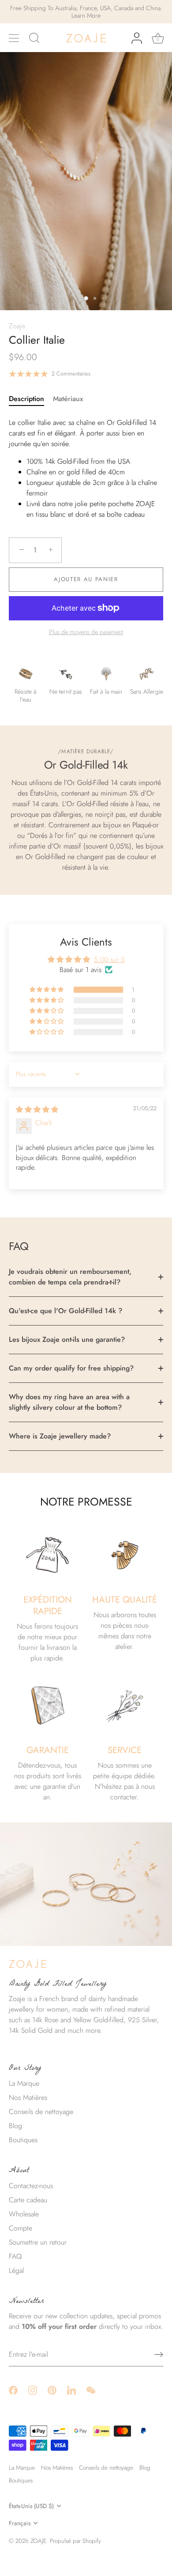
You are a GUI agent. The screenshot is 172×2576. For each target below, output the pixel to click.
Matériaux (68, 399)
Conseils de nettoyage (41, 2112)
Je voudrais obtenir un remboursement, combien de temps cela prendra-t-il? (70, 1277)
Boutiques (23, 2140)
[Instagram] (33, 2389)
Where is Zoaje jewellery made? (60, 1436)
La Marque (24, 2083)
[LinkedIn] (71, 2389)
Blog (15, 2126)
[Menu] (14, 38)
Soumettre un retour (38, 2242)
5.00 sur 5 (109, 959)
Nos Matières (28, 2097)
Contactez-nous (31, 2186)
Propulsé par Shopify (75, 2541)
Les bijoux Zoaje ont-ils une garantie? (67, 1339)
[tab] (31, 399)
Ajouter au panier (86, 579)
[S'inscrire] (159, 2354)
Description (26, 399)
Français (20, 2523)
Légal (16, 2270)
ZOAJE (38, 2541)
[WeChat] (91, 2389)
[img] (37, 1110)
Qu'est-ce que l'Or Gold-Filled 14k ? (65, 1311)
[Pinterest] (52, 2389)
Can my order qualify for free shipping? (71, 1368)
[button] (47, 990)
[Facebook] (13, 2389)
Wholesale (24, 2214)
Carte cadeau (28, 2200)
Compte (21, 2228)
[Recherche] (34, 39)
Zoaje (17, 326)
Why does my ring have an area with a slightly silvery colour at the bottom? (69, 1402)
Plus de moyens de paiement (86, 632)
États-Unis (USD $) (31, 2506)
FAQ (15, 2256)
